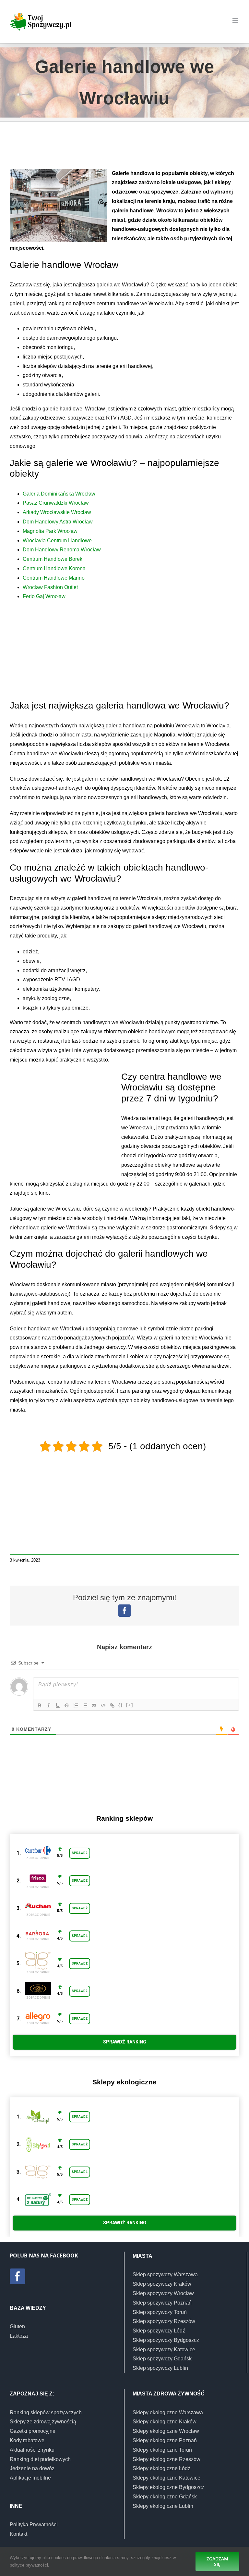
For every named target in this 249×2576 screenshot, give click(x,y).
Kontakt (18, 2534)
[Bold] (40, 1705)
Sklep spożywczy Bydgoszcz (166, 2340)
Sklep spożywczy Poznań (162, 2303)
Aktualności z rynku (32, 2450)
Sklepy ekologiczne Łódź (161, 2468)
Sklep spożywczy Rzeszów (164, 2321)
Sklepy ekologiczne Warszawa (168, 2413)
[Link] (112, 1705)
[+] (130, 1705)
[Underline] (58, 1705)
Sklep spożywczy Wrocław (163, 2293)
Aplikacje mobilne (30, 2478)
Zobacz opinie (38, 1858)
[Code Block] (103, 1705)
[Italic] (49, 1705)
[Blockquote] (94, 1705)
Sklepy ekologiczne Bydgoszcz (168, 2487)
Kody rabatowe (27, 2440)
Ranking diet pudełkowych (40, 2459)
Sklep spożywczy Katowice (164, 2350)
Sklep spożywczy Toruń (160, 2312)
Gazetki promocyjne (33, 2431)
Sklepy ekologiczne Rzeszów (166, 2459)
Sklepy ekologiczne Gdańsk (165, 2497)
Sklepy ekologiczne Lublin (163, 2506)
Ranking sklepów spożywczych (46, 2413)
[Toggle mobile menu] (236, 21)
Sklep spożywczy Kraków (162, 2284)
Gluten (17, 2326)
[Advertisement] (128, 148)
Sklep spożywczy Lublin (160, 2368)
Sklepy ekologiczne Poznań (165, 2440)
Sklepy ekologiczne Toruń (162, 2450)
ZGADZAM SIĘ (217, 2561)
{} (121, 1705)
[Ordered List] (76, 1705)
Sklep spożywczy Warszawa (165, 2274)
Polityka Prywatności (34, 2525)
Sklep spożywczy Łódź (159, 2331)
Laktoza (19, 2336)
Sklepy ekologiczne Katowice (166, 2478)
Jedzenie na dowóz (32, 2468)
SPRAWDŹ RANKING (125, 2042)
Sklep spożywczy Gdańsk (162, 2359)
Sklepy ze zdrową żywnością (43, 2422)
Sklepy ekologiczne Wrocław (166, 2431)
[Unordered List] (85, 1705)
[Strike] (67, 1705)
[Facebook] (18, 2276)
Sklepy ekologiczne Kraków (165, 2422)
